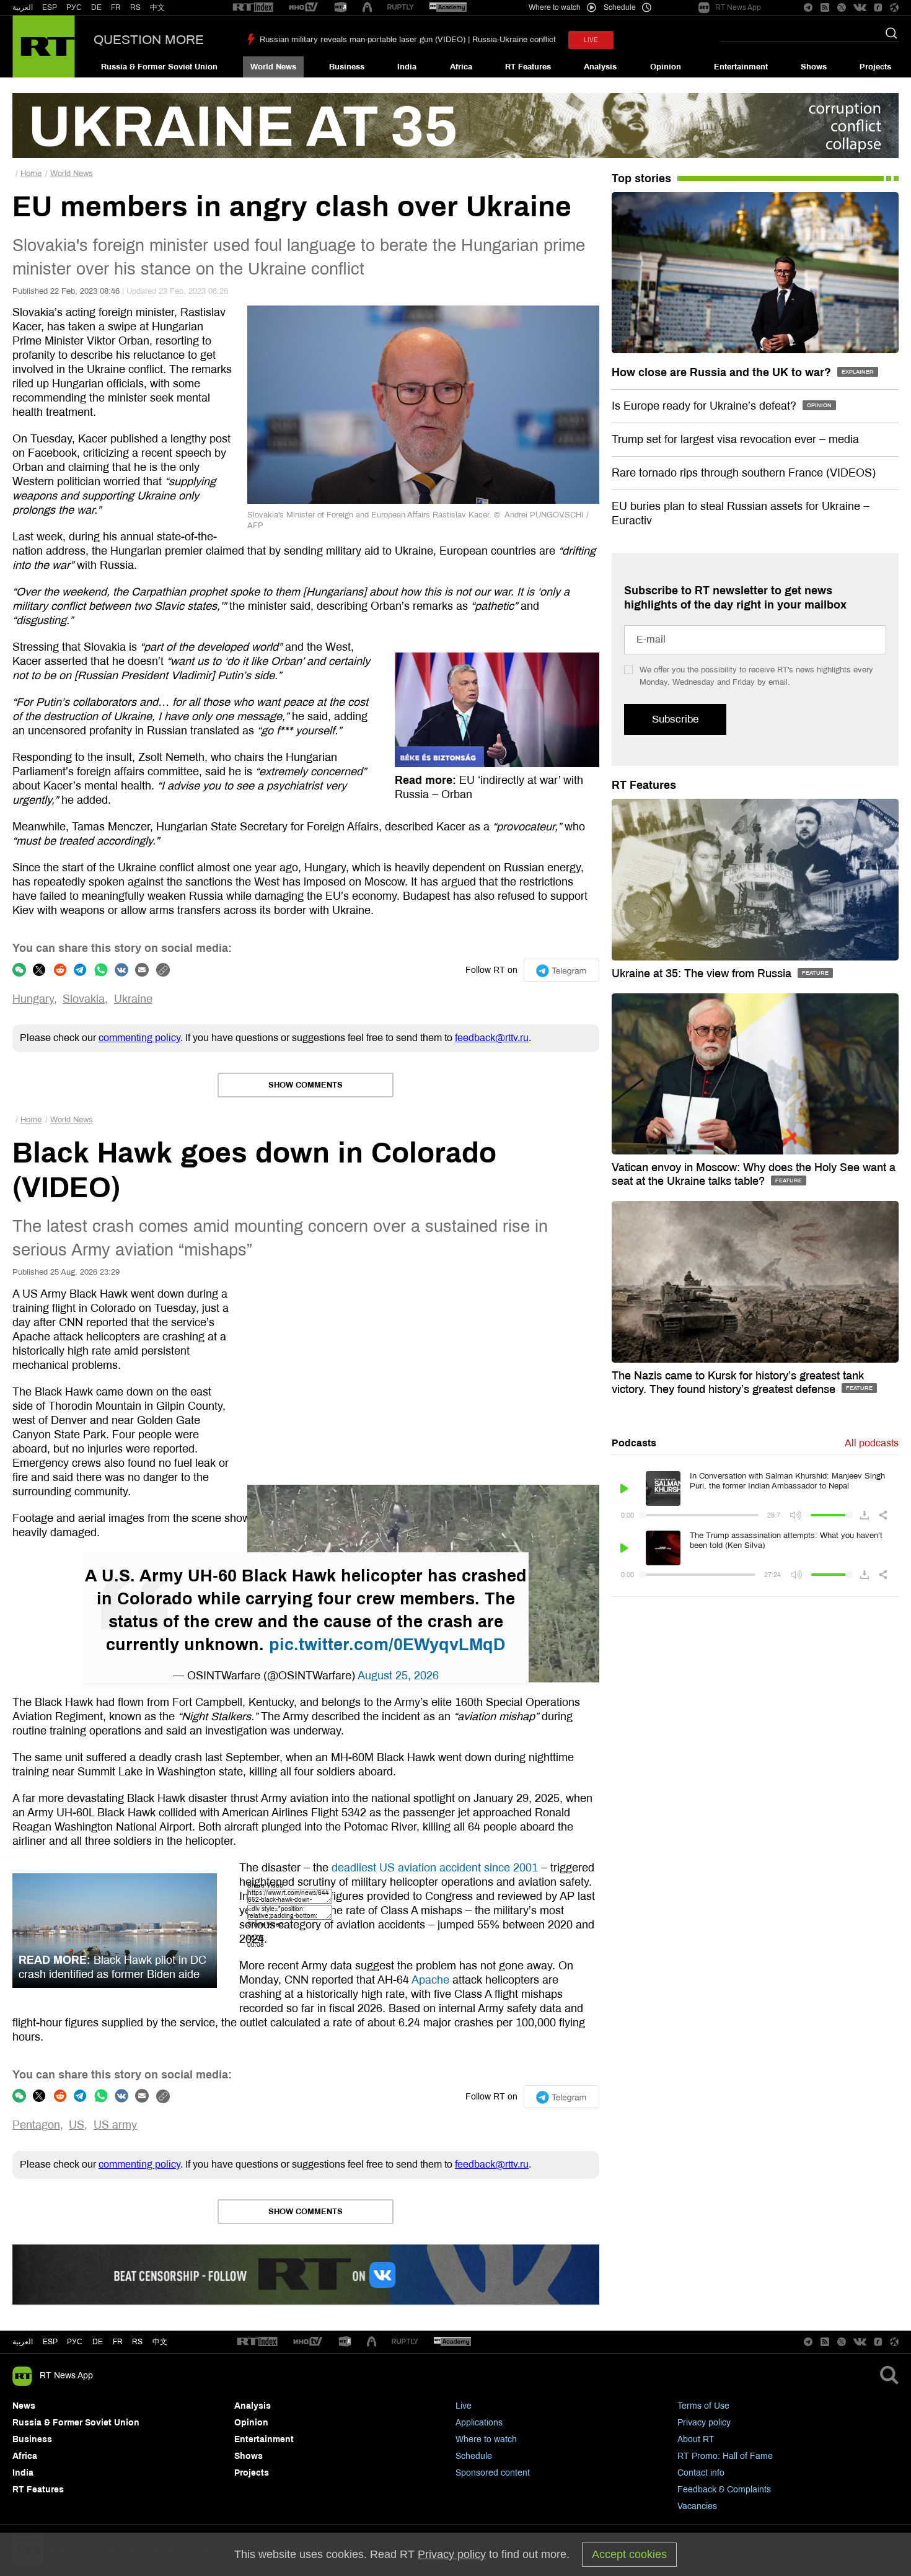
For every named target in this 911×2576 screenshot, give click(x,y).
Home (31, 174)
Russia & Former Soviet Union (159, 67)
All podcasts (872, 1443)
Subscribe (675, 719)
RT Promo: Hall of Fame (725, 2456)
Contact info (701, 2473)
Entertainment (741, 67)
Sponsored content (493, 2473)
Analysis (600, 67)
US (77, 2125)
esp (50, 2342)
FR (116, 7)
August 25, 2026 (398, 1676)
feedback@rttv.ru (492, 1038)
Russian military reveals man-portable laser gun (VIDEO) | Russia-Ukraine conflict (408, 40)
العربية (23, 7)
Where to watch (486, 2439)
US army (115, 2125)
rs (137, 2342)
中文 (157, 7)
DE (96, 7)
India (407, 67)
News (24, 2406)
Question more (149, 40)
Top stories (641, 178)
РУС (74, 7)
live (591, 40)
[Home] (44, 46)
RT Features (528, 67)
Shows (814, 67)
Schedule (474, 2456)
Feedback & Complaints (724, 2490)
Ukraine (133, 999)
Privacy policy (704, 2423)
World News (273, 67)
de (98, 2342)
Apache (430, 1980)
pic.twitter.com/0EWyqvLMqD (387, 1645)
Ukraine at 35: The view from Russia (703, 974)
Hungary (33, 999)
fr (118, 2342)
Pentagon (36, 2125)
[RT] (253, 8)
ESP (50, 7)
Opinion (666, 67)
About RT (696, 2439)
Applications (479, 2423)
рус (75, 2342)
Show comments (306, 1085)
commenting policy (139, 1038)
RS (135, 7)
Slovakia (84, 999)
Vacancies (697, 2506)
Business (347, 67)
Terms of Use (703, 2406)
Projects (875, 67)
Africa (461, 67)
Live (464, 2406)
